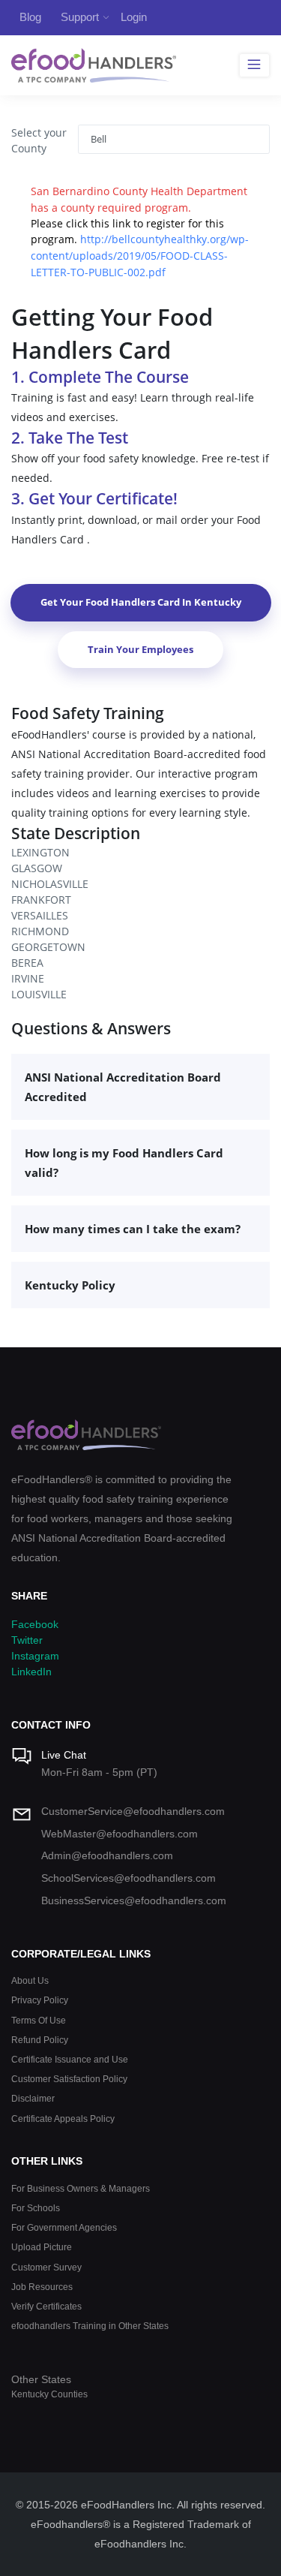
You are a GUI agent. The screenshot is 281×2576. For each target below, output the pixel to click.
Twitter (27, 1640)
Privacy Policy (40, 2000)
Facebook (35, 1624)
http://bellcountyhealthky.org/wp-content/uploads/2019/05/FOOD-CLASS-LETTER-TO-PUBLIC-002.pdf (140, 255)
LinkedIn (31, 1672)
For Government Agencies (64, 2227)
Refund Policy (40, 2040)
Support (80, 17)
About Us (30, 1980)
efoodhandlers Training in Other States (90, 2326)
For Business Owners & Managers (81, 2188)
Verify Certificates (46, 2306)
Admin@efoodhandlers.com (107, 1855)
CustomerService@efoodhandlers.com (133, 1811)
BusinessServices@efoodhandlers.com (134, 1900)
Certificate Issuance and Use (70, 2059)
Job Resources (42, 2287)
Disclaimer (33, 2098)
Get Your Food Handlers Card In (141, 602)
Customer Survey (46, 2267)
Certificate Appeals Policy (63, 2119)
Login (134, 17)
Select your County (39, 140)
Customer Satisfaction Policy (69, 2079)
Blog (30, 17)
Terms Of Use (39, 2020)
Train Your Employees (140, 649)
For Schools (36, 2208)
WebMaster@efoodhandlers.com (120, 1834)
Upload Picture (42, 2247)
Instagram (35, 1656)
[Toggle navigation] (254, 65)
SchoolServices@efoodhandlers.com (129, 1878)
